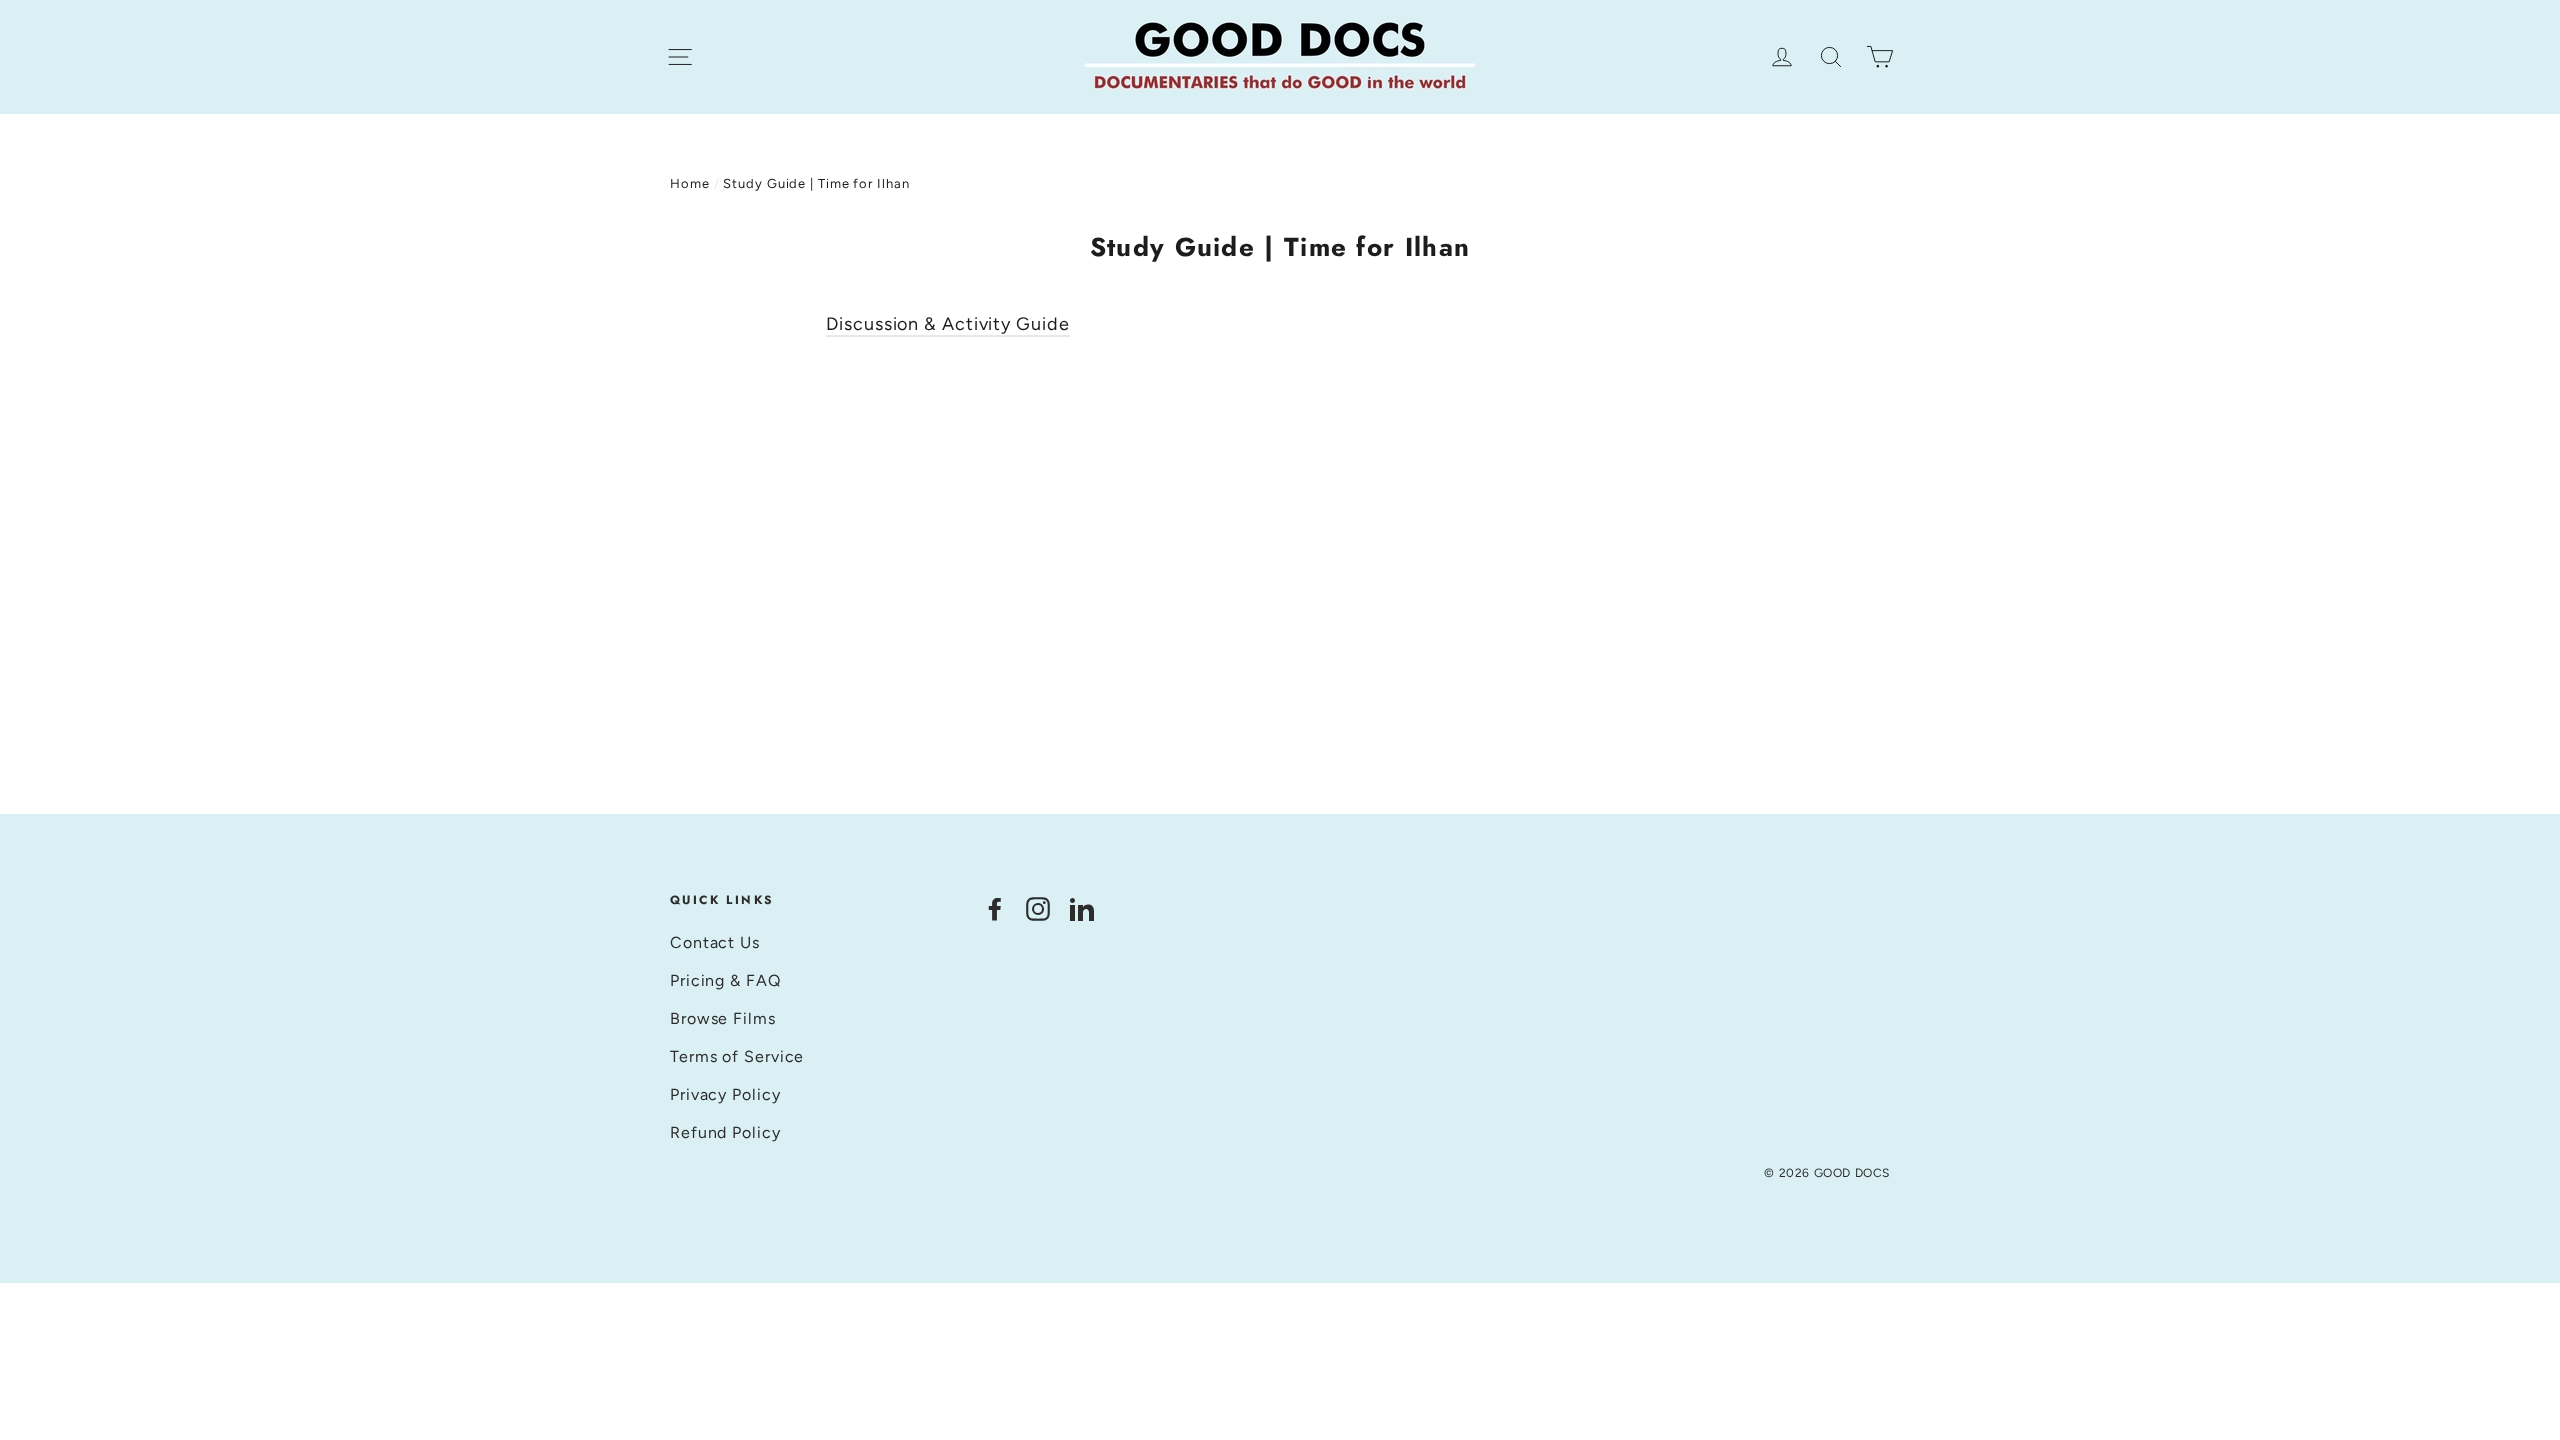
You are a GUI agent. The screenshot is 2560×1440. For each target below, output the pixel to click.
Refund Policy (725, 1132)
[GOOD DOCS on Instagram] (1038, 908)
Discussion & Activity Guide (947, 324)
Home (690, 183)
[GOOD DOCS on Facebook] (995, 908)
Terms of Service (737, 1056)
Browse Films (723, 1018)
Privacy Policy (725, 1094)
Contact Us (715, 942)
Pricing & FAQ (725, 980)
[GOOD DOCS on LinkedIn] (1082, 908)
